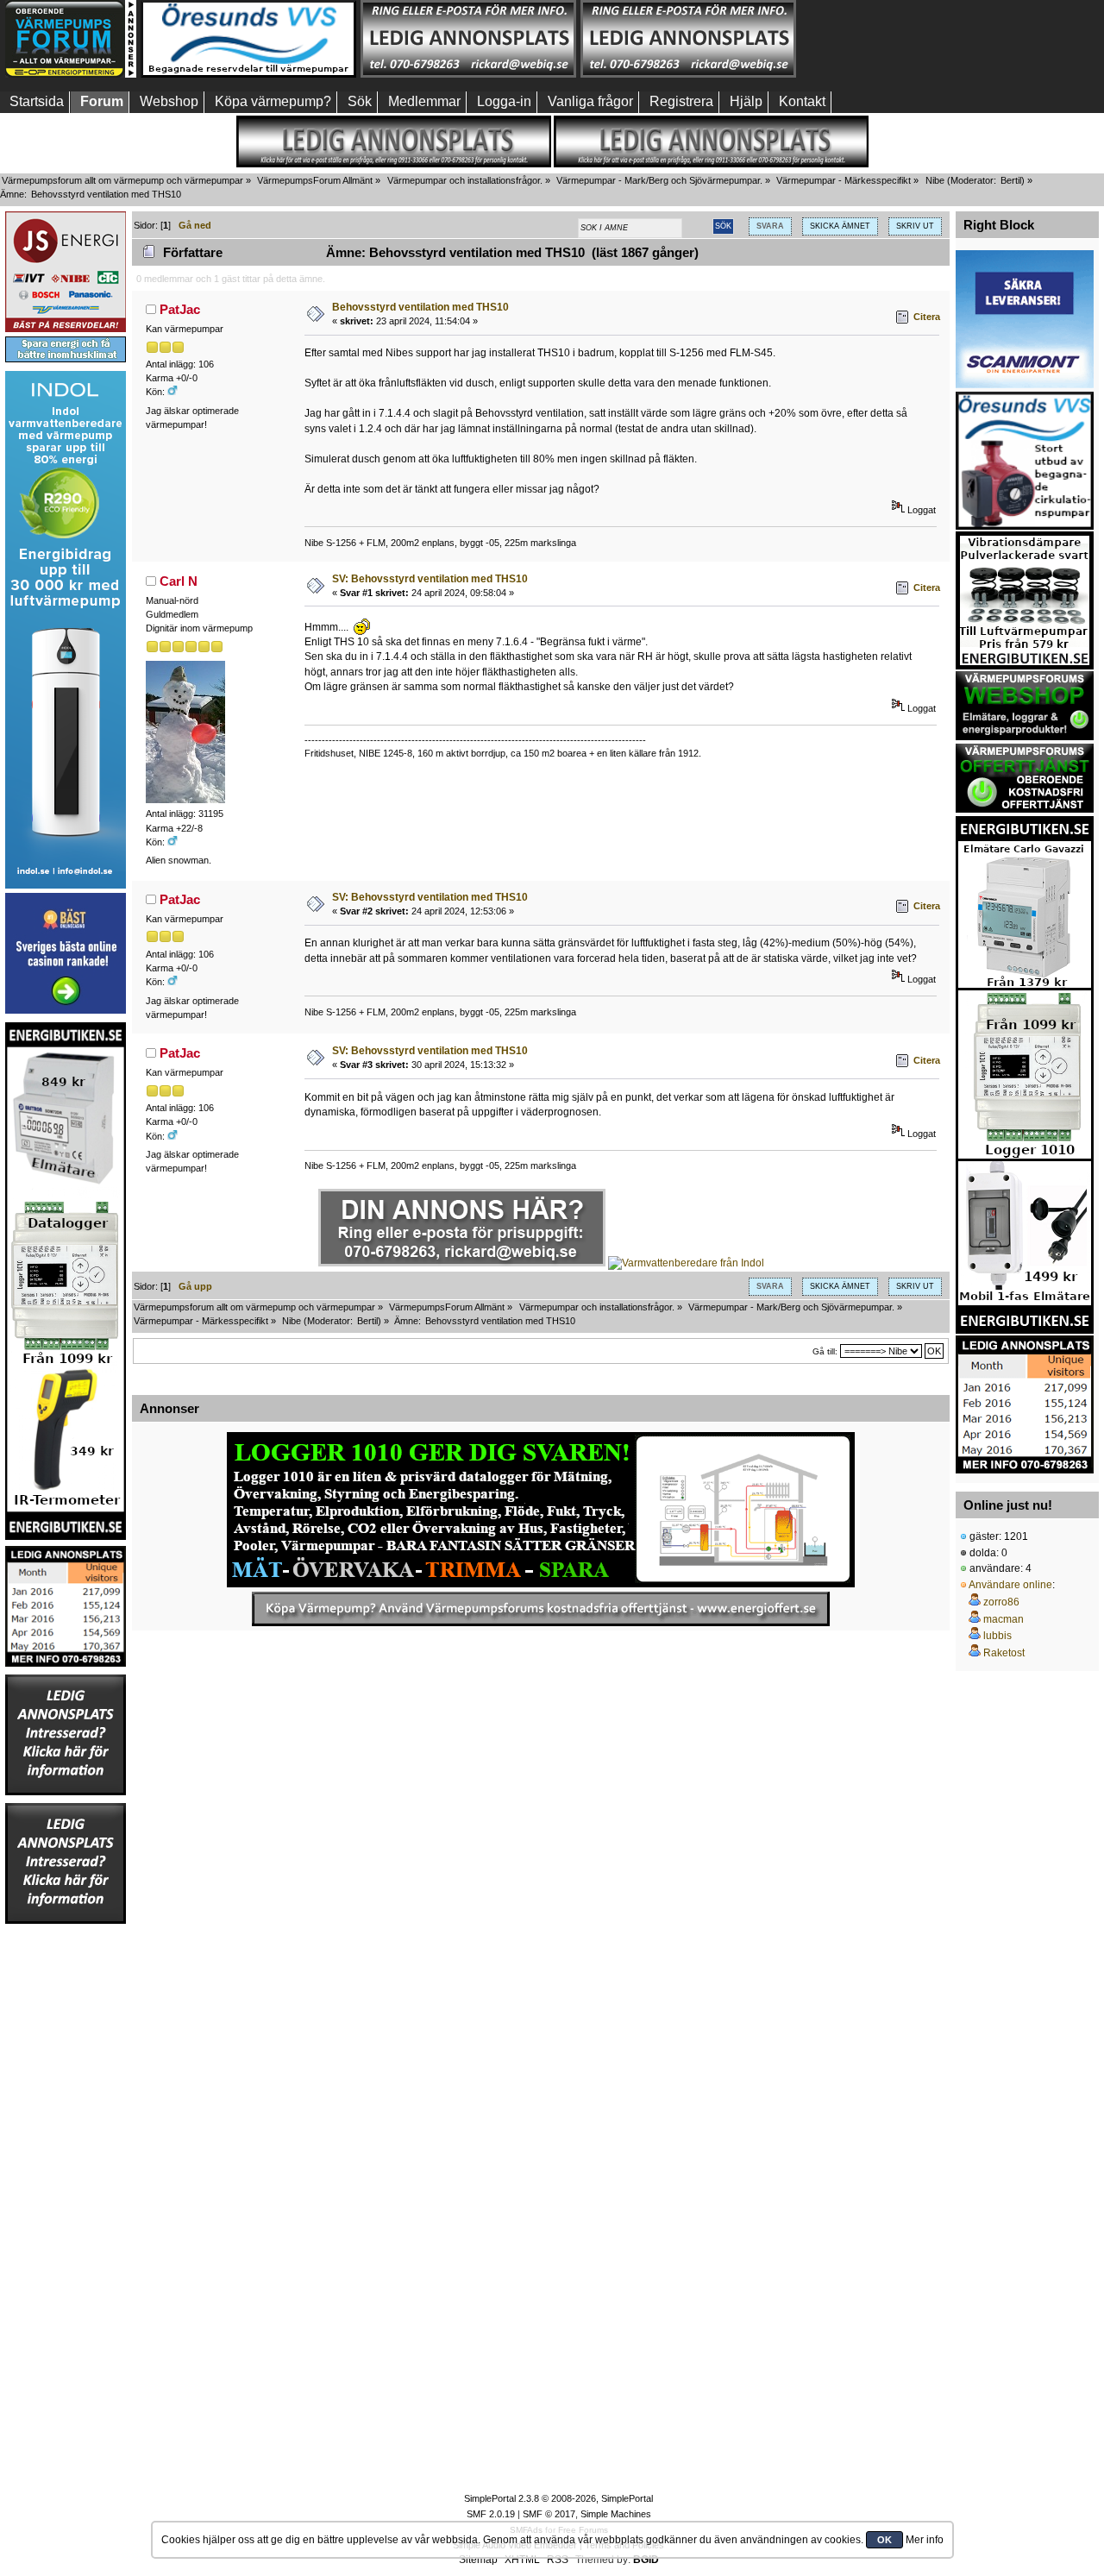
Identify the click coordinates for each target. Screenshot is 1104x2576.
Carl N (179, 581)
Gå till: (825, 1351)
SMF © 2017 (549, 2514)
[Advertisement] (908, 39)
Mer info (925, 2540)
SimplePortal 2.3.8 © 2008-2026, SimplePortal (558, 2498)
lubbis (997, 1636)
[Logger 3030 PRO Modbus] (541, 1510)
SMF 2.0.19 (491, 2514)
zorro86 (1001, 1602)
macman (1004, 1619)
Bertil (1011, 180)
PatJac (180, 309)
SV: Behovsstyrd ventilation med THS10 (430, 579)
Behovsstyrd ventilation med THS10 (420, 307)
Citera (927, 317)
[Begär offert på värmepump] (541, 1609)
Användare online (1010, 1585)
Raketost (1004, 1653)
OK (884, 2540)
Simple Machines (616, 2514)
